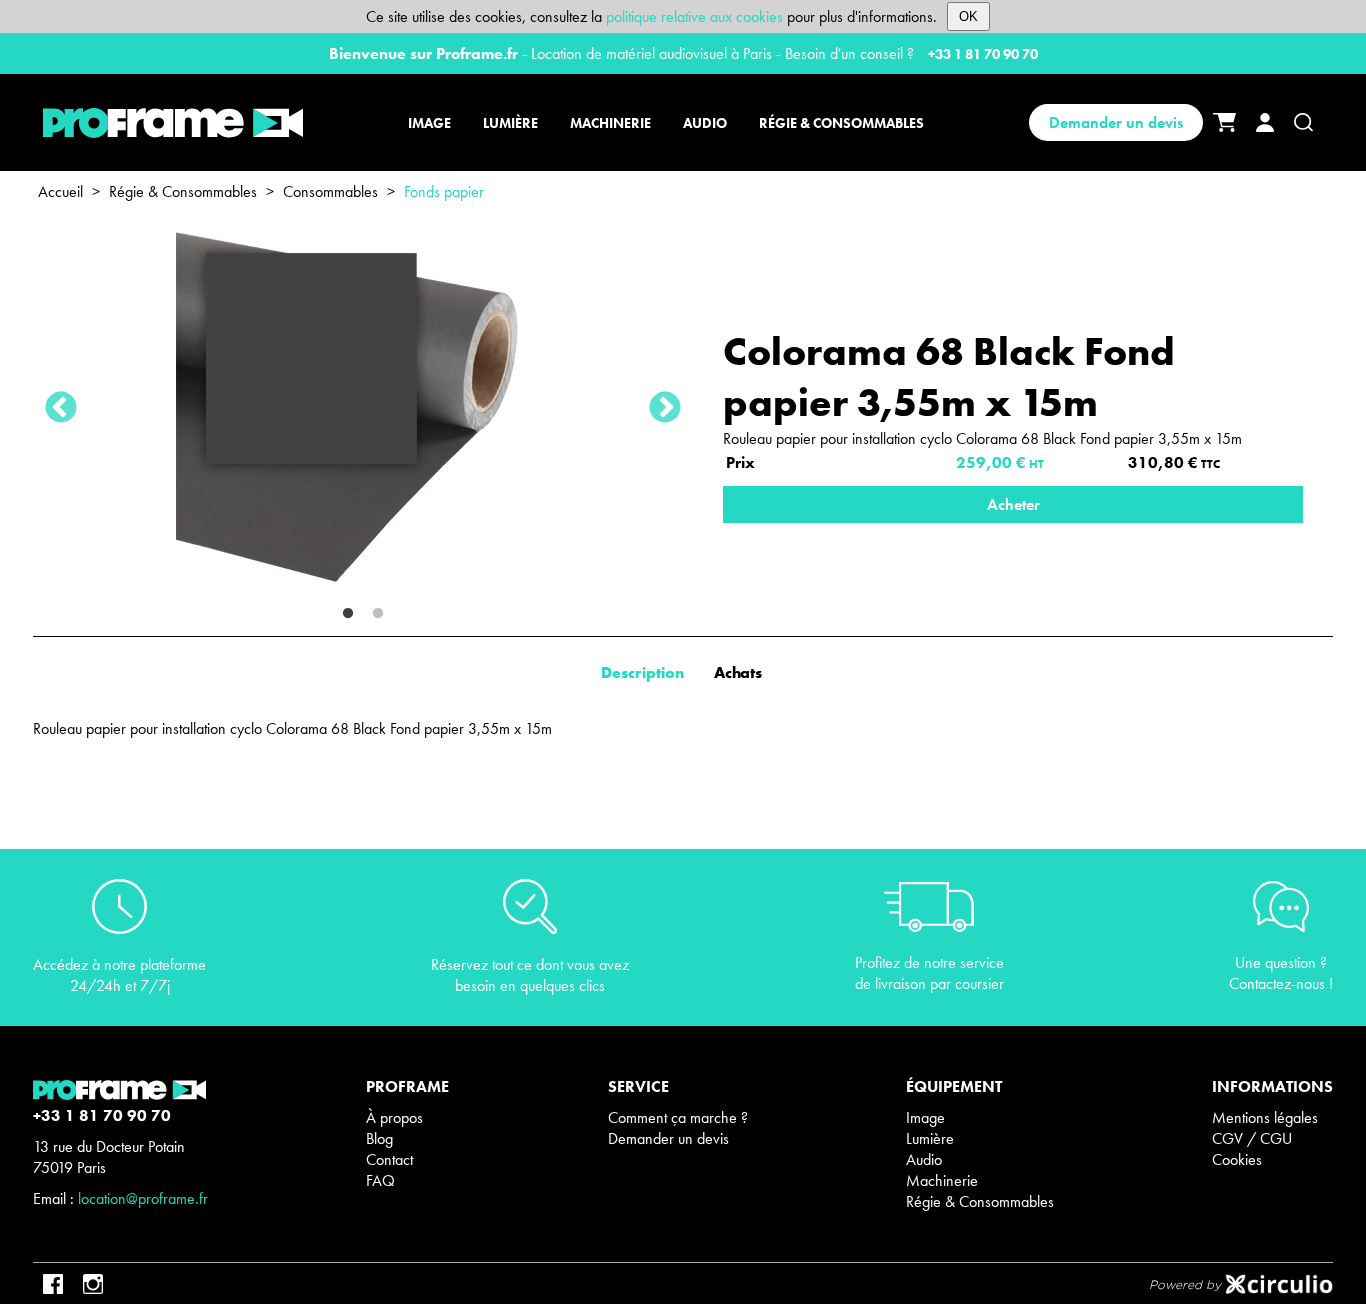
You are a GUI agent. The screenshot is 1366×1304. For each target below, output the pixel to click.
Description (642, 672)
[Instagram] (93, 1284)
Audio (924, 1159)
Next (665, 409)
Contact (389, 1159)
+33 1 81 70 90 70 (983, 54)
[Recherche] (1303, 122)
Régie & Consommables (183, 191)
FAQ (380, 1180)
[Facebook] (53, 1284)
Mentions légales (1265, 1117)
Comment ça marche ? (678, 1117)
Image (925, 1117)
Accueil (60, 191)
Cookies (1237, 1159)
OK (968, 16)
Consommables (330, 191)
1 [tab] (348, 614)
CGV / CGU (1252, 1138)
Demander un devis (1116, 122)
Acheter (1013, 504)
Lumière (930, 1138)
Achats (740, 672)
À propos (394, 1117)
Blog (379, 1138)
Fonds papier (444, 191)
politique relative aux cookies (694, 16)
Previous (61, 409)
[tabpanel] (363, 409)
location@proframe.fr (143, 1198)
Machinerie (942, 1180)
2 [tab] (378, 614)
